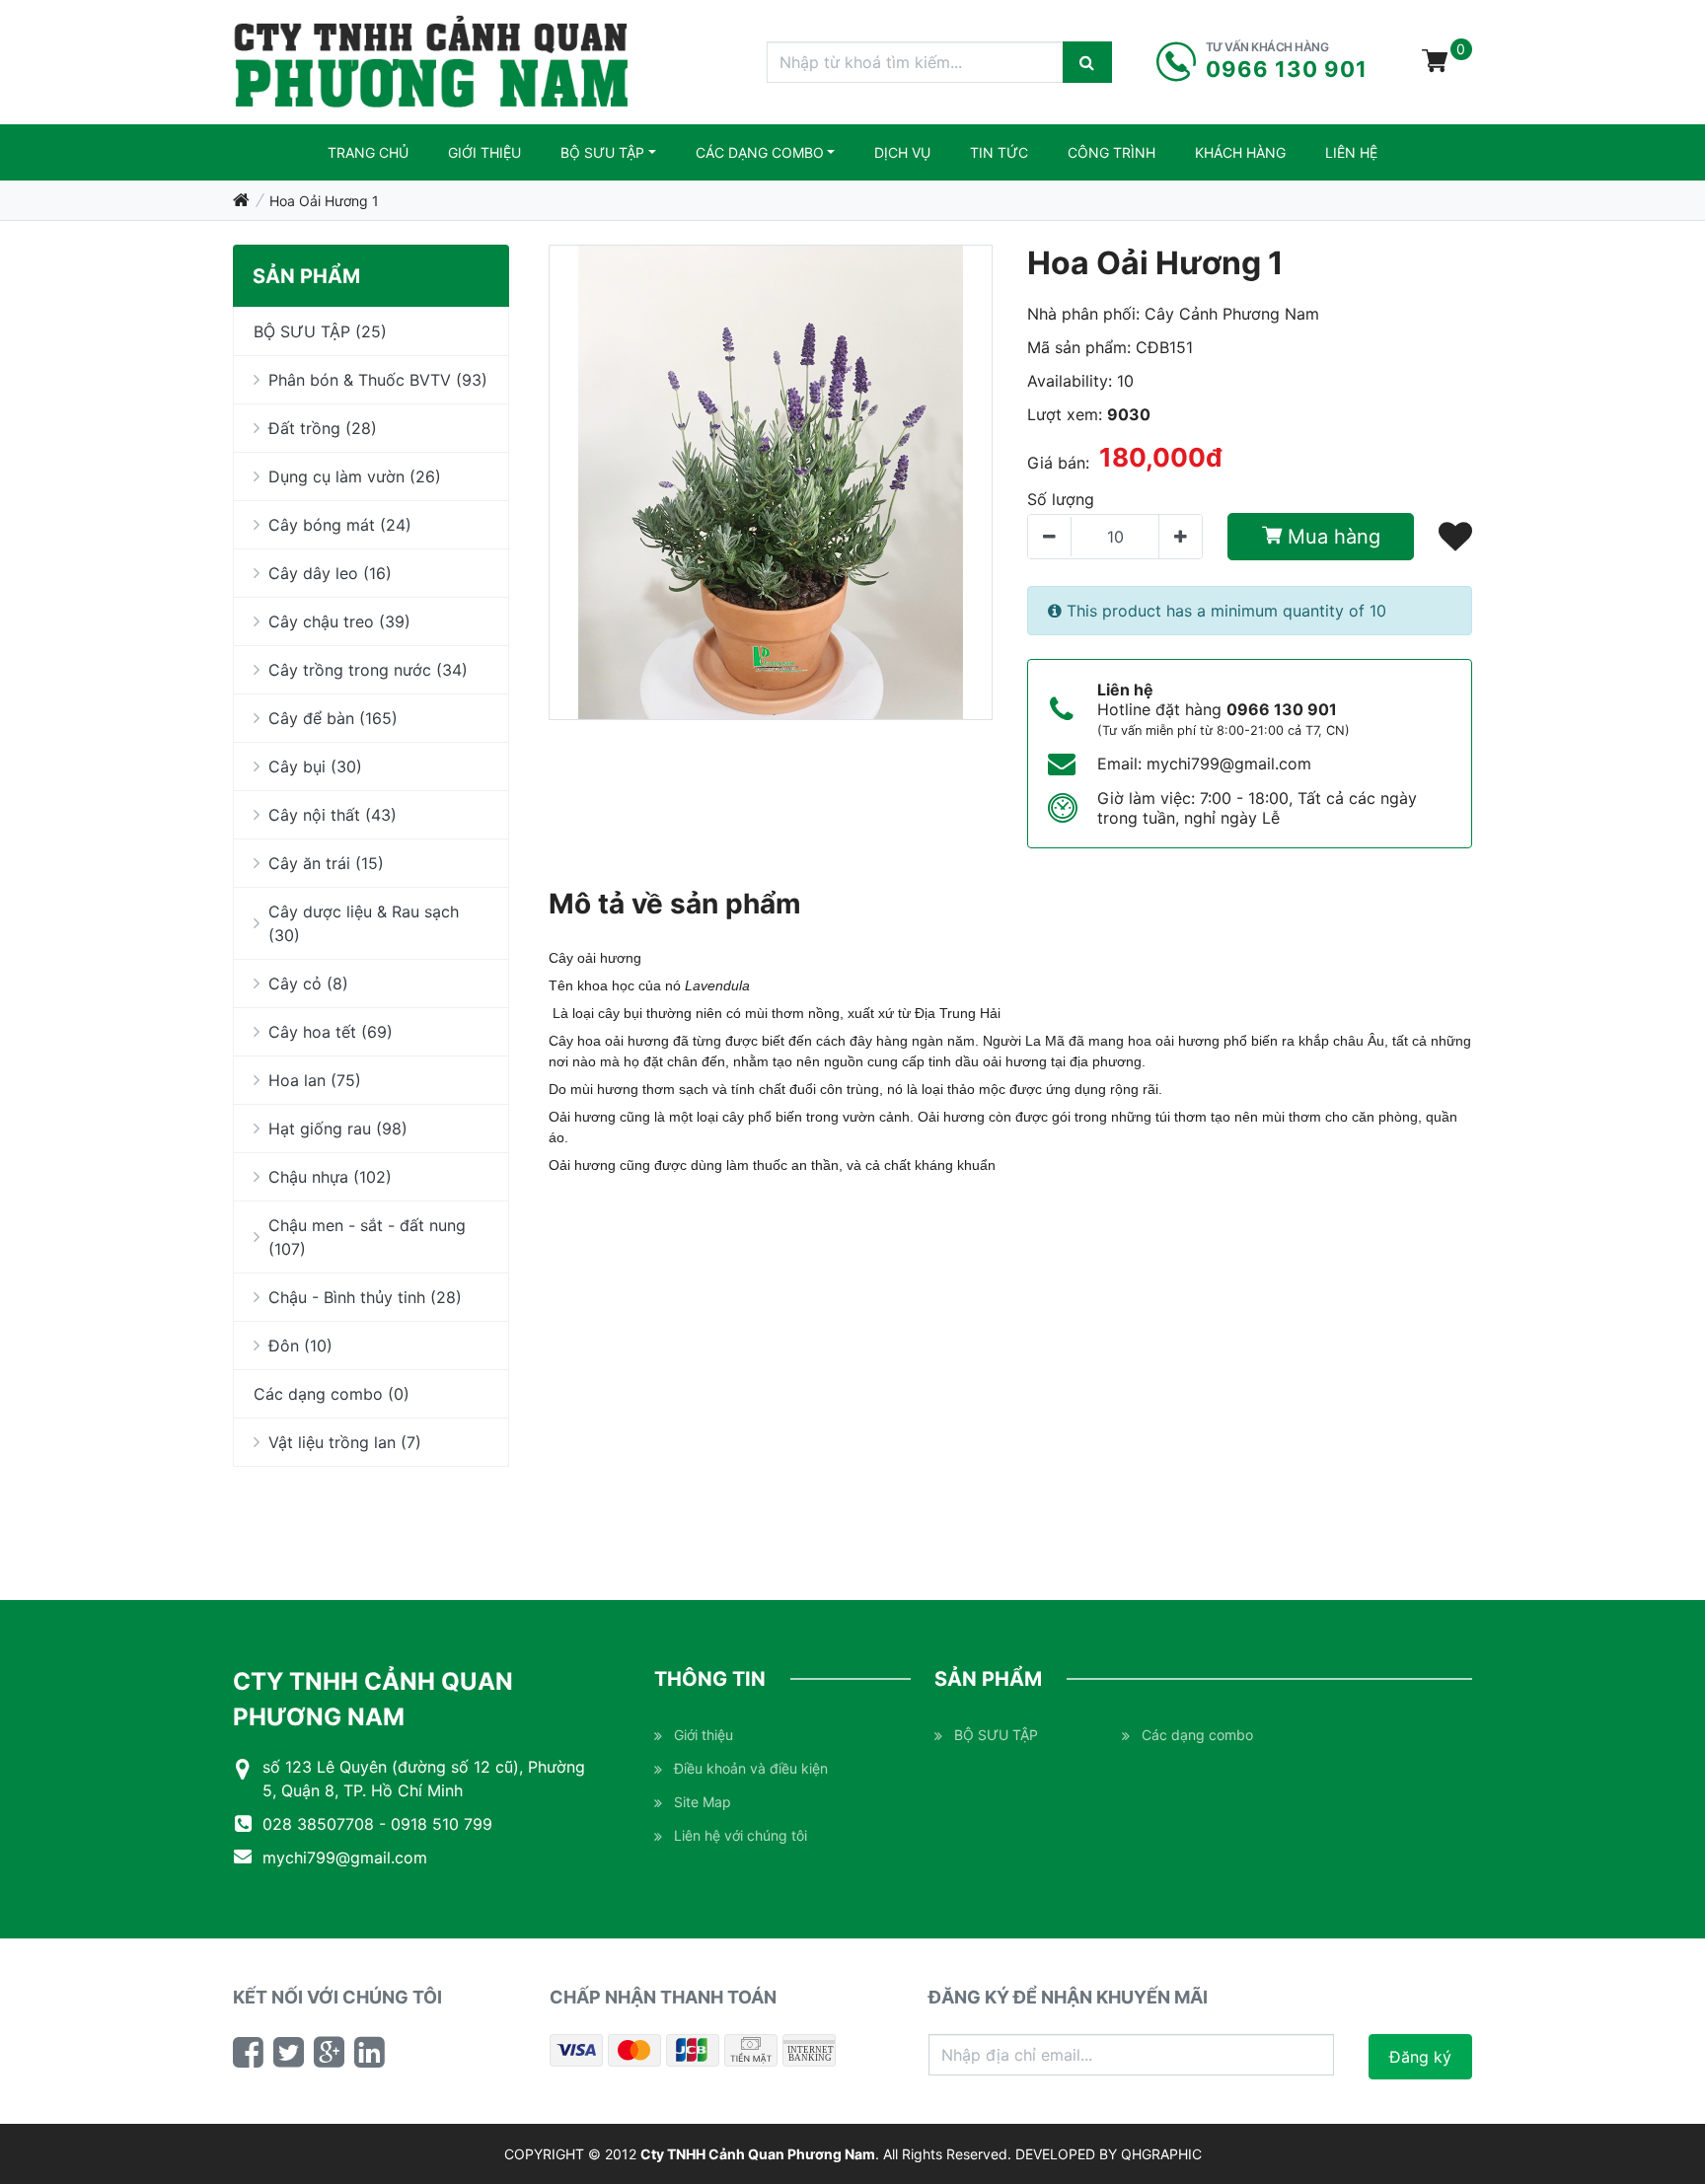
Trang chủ (368, 152)
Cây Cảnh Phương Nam (1232, 314)
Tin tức (999, 152)
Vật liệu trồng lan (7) (345, 1442)
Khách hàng (1240, 152)
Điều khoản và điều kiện (751, 1768)
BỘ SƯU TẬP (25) (320, 331)
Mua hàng (1331, 537)
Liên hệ (1351, 152)
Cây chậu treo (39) (339, 621)
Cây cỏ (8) (308, 983)
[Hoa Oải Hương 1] (771, 482)
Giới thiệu (484, 152)
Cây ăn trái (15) (326, 863)
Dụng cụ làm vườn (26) (355, 476)
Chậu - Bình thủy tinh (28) (365, 1297)
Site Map (703, 1802)
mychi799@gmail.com (1229, 764)
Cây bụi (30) (315, 766)
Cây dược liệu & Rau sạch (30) (364, 923)
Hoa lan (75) (315, 1080)
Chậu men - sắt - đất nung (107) (367, 1237)
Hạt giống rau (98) (338, 1128)
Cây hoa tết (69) (331, 1032)
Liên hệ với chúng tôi (741, 1835)
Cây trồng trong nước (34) (368, 670)
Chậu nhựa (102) (330, 1177)
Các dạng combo (760, 152)
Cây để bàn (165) (333, 718)
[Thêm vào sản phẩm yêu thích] (1455, 536)
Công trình (1112, 152)
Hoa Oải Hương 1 (324, 201)
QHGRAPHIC (1161, 2154)
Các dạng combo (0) (332, 1394)
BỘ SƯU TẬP (602, 152)
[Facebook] (248, 2052)
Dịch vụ (902, 152)
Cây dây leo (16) (330, 573)
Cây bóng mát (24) (340, 525)
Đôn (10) (300, 1346)
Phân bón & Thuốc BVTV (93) (378, 380)
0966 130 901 (1282, 709)
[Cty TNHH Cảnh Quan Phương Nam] (432, 62)
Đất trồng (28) (323, 428)
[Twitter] (289, 2052)
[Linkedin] (370, 2052)
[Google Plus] (329, 2052)
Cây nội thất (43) (333, 815)
